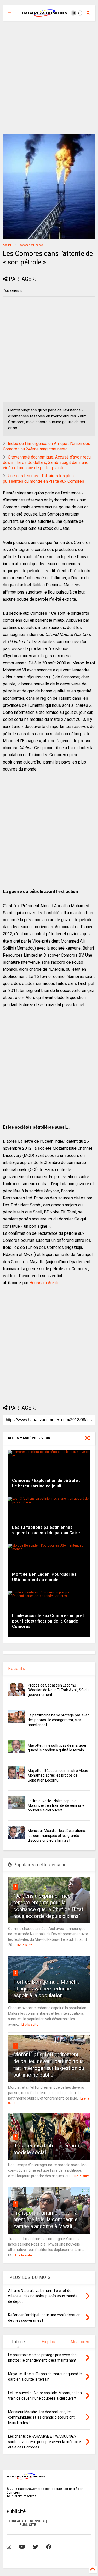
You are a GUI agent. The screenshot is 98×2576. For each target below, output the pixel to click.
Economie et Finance (31, 245)
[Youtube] (22, 2547)
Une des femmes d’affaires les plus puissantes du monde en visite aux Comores (44, 479)
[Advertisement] (49, 77)
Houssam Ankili (44, 1283)
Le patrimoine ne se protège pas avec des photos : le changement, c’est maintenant (59, 1720)
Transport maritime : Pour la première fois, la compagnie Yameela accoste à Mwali (45, 2219)
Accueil (7, 245)
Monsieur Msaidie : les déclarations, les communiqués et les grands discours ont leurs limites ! (57, 1835)
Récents (17, 1668)
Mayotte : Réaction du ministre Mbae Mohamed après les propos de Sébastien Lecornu (58, 1775)
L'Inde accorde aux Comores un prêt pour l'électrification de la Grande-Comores (48, 1621)
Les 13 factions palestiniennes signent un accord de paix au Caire (46, 1530)
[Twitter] (36, 2547)
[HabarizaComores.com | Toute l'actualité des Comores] (45, 15)
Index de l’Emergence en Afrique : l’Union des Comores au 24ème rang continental (47, 446)
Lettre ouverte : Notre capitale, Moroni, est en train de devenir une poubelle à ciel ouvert (56, 1805)
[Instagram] (9, 2547)
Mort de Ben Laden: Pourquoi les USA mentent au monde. (44, 1577)
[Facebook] (49, 2547)
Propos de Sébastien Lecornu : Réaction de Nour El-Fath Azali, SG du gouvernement (58, 1690)
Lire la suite (24, 1945)
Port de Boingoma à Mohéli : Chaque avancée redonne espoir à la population (46, 1989)
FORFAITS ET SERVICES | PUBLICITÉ (28, 2523)
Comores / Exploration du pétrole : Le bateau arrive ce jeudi (46, 1483)
